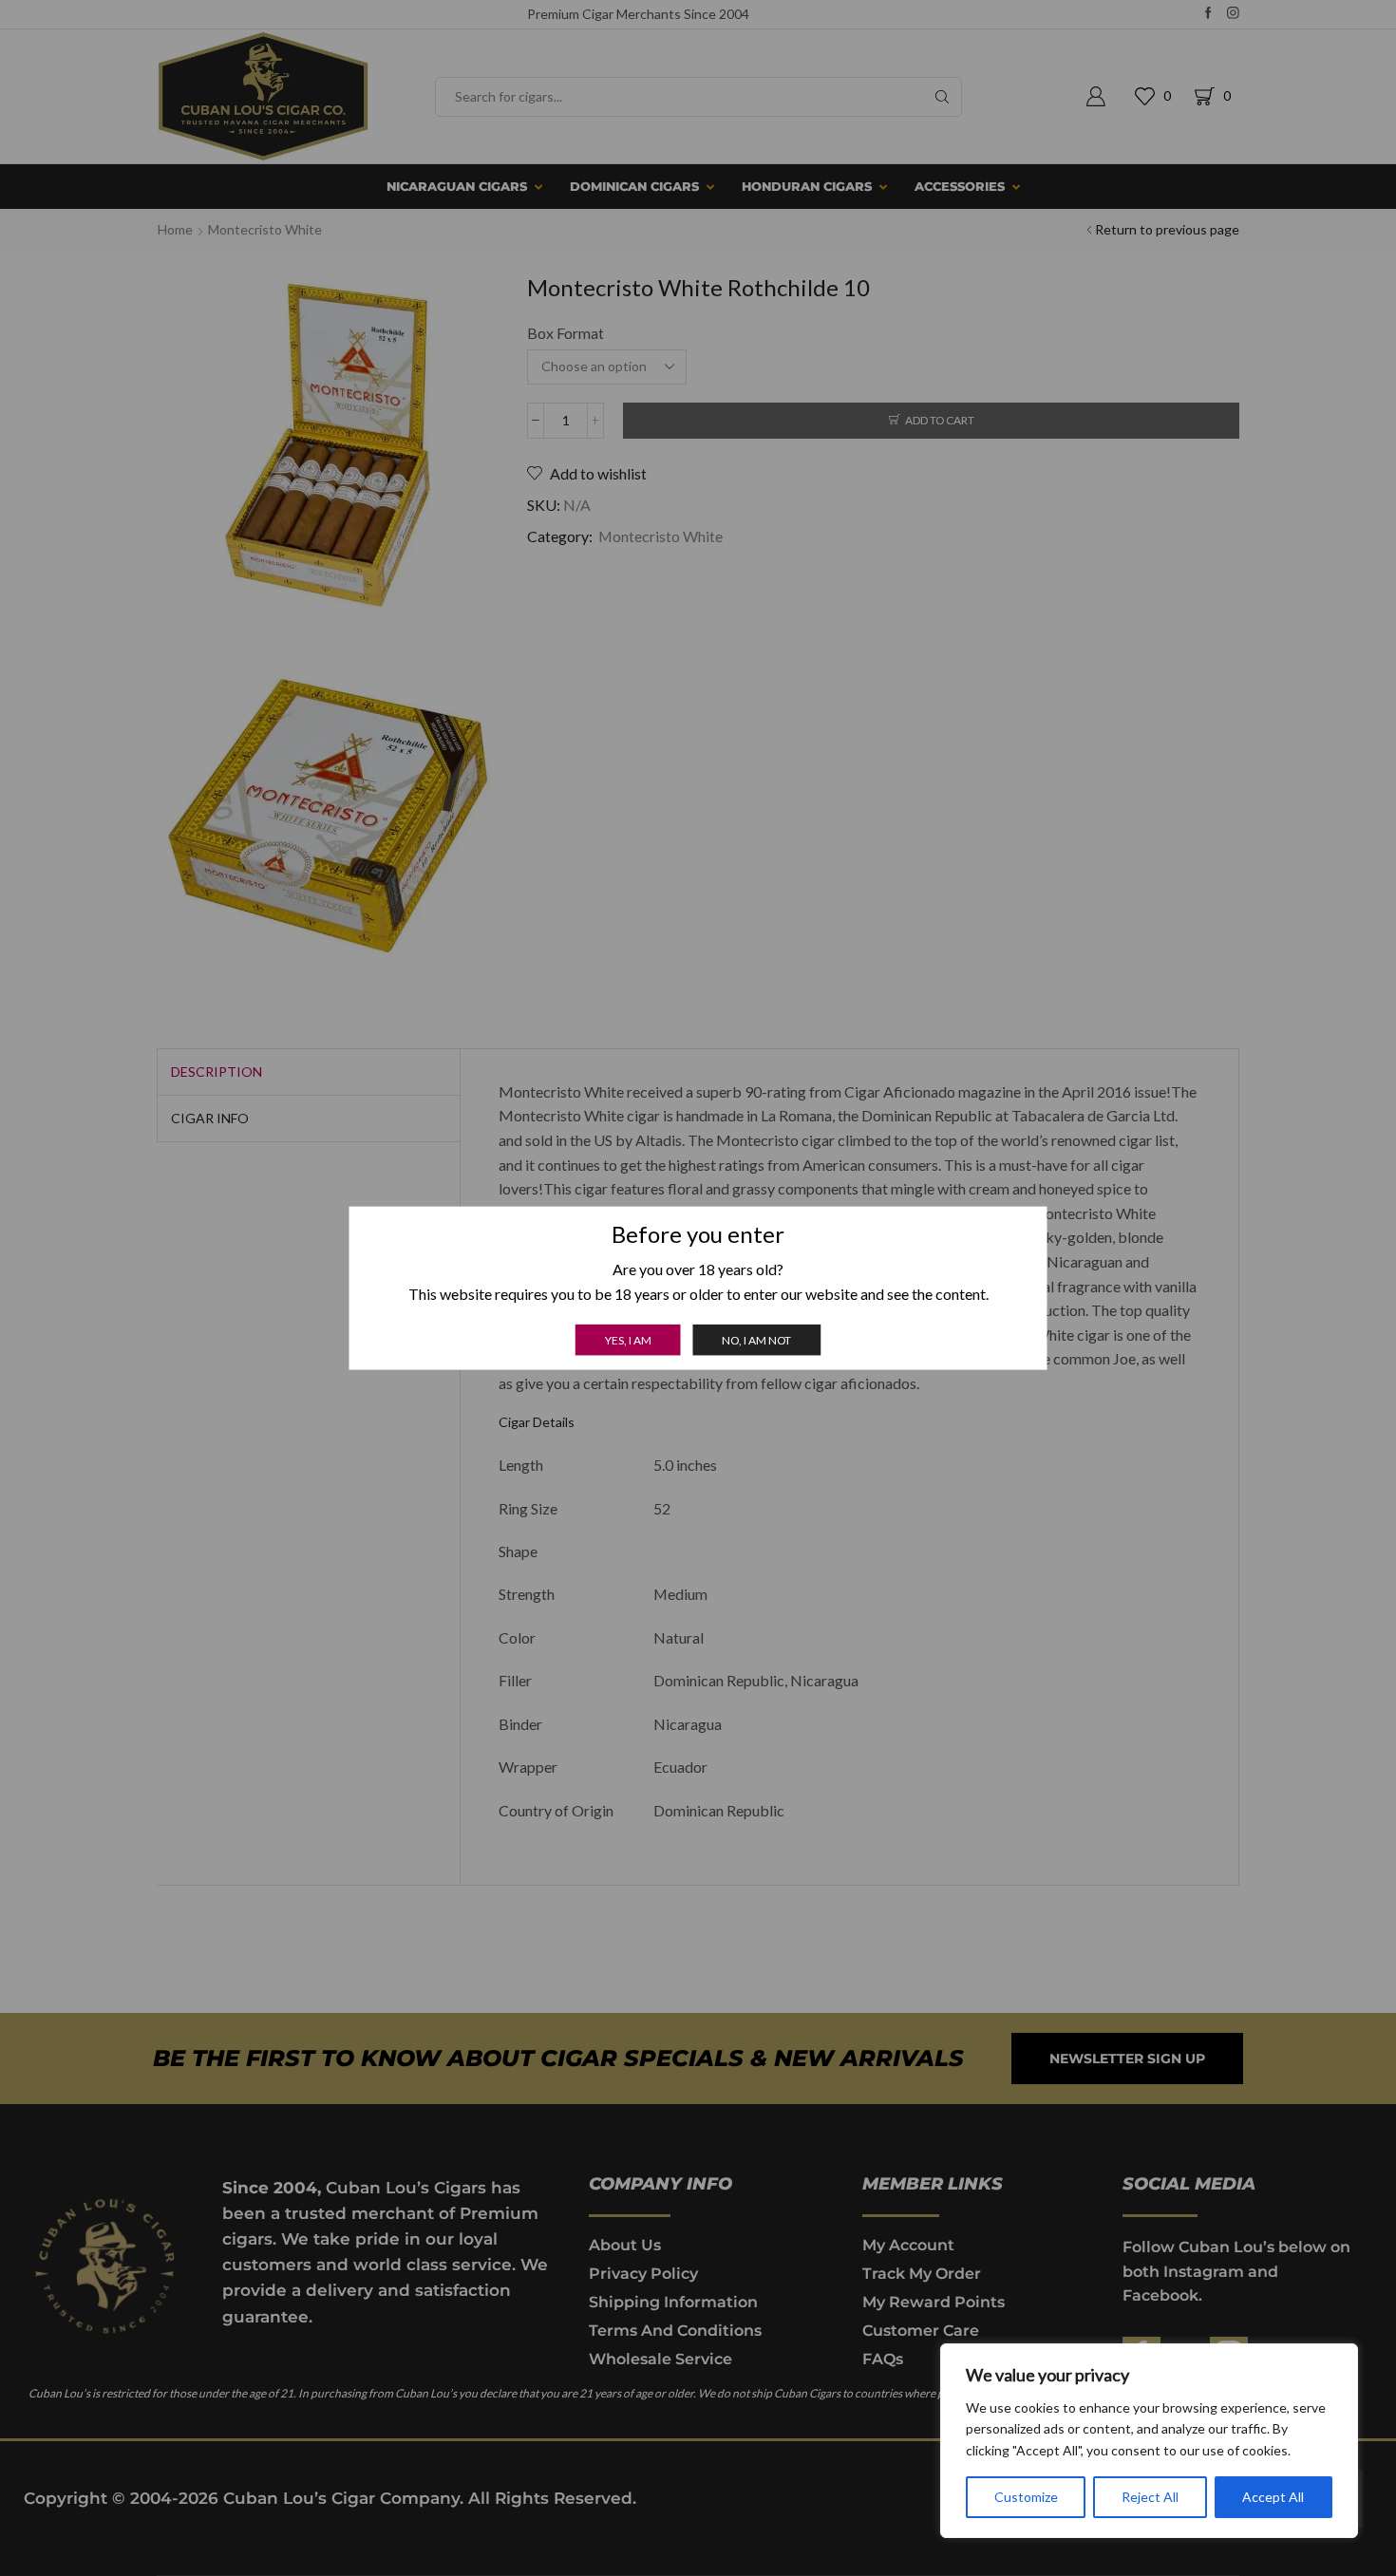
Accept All (1273, 2497)
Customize (1026, 2497)
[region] (1149, 2441)
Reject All (1150, 2497)
